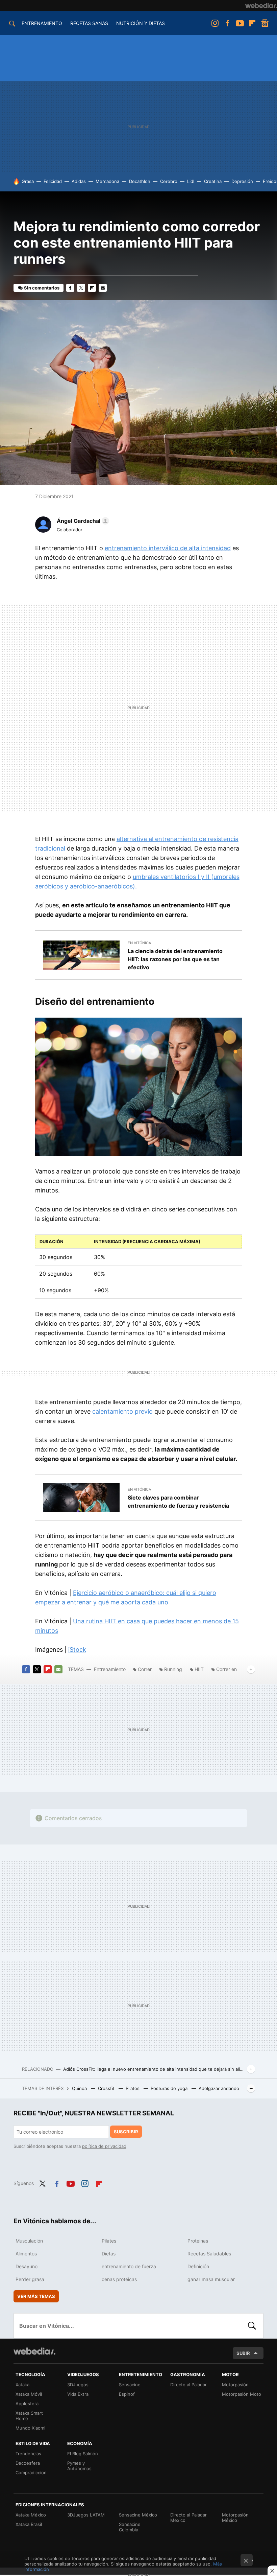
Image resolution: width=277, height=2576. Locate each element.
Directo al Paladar (188, 2385)
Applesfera (27, 2404)
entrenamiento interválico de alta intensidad (168, 548)
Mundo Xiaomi (30, 2428)
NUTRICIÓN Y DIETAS (141, 23)
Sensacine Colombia (130, 2527)
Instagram (215, 23)
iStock (77, 1650)
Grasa (28, 181)
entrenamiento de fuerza (129, 2266)
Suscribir (126, 2132)
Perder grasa (30, 2279)
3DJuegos (78, 2385)
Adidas (79, 181)
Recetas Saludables (209, 2254)
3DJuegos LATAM (86, 2515)
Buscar (252, 2326)
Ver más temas (36, 2296)
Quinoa (80, 2088)
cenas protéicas (119, 2279)
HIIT (199, 1669)
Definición (198, 2266)
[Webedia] (261, 5)
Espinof (127, 2394)
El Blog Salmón (83, 2454)
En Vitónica (139, 943)
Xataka (22, 2385)
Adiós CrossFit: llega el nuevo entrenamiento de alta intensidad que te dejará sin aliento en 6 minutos (154, 2069)
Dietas (109, 2254)
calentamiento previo (122, 1411)
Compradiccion (31, 2473)
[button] (82, 521)
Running (173, 1669)
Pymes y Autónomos (79, 2466)
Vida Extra (78, 2394)
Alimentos (26, 2254)
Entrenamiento (110, 1669)
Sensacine (130, 2385)
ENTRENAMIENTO (42, 23)
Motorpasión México (235, 2517)
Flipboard (252, 23)
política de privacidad (104, 2146)
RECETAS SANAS (89, 23)
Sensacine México (138, 2515)
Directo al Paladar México (188, 2517)
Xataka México (31, 2515)
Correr (145, 1669)
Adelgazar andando (219, 2088)
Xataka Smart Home (29, 2416)
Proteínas (198, 2241)
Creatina (213, 181)
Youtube (240, 23)
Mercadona (107, 181)
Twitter (81, 288)
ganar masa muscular (211, 2279)
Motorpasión (235, 2385)
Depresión (242, 181)
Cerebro (169, 181)
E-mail (103, 288)
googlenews (265, 23)
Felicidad (53, 181)
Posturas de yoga (170, 2088)
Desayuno (27, 2266)
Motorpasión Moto (242, 2394)
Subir (243, 2353)
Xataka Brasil (29, 2524)
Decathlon (140, 181)
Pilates (133, 2088)
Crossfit (107, 2088)
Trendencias (28, 2454)
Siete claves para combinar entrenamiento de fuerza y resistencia (178, 1502)
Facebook (227, 23)
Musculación (29, 2241)
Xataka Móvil (29, 2394)
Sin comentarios (42, 288)
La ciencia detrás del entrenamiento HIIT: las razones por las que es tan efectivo (175, 959)
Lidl (191, 181)
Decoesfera (28, 2463)
